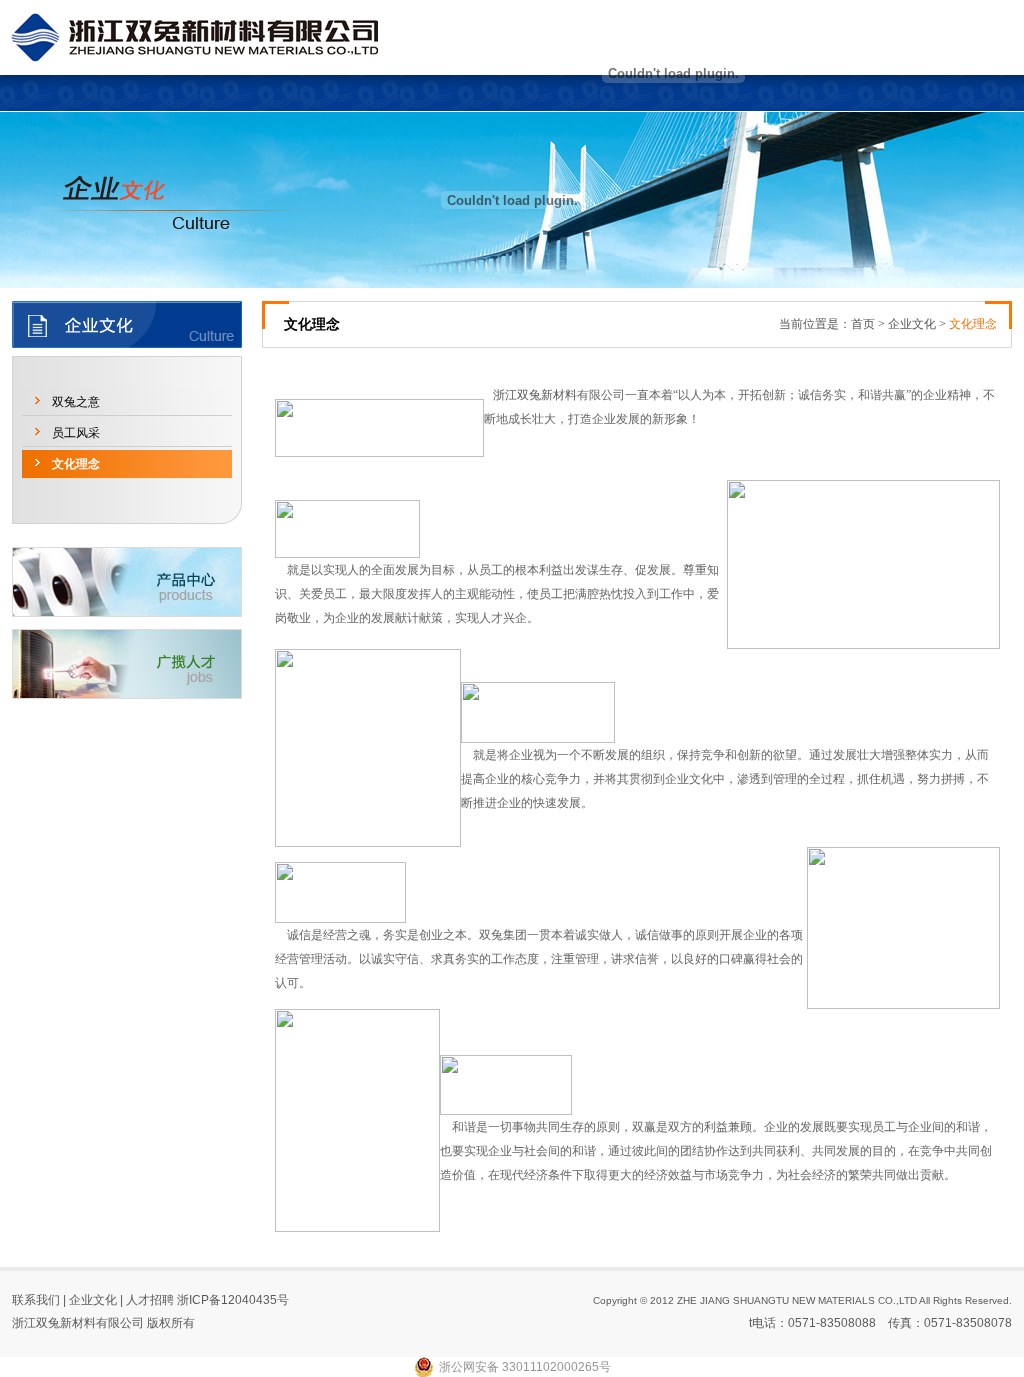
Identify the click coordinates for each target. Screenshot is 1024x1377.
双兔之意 (76, 402)
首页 (863, 324)
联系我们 (36, 1300)
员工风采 (76, 433)
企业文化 (912, 324)
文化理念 (76, 464)
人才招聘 (150, 1300)
